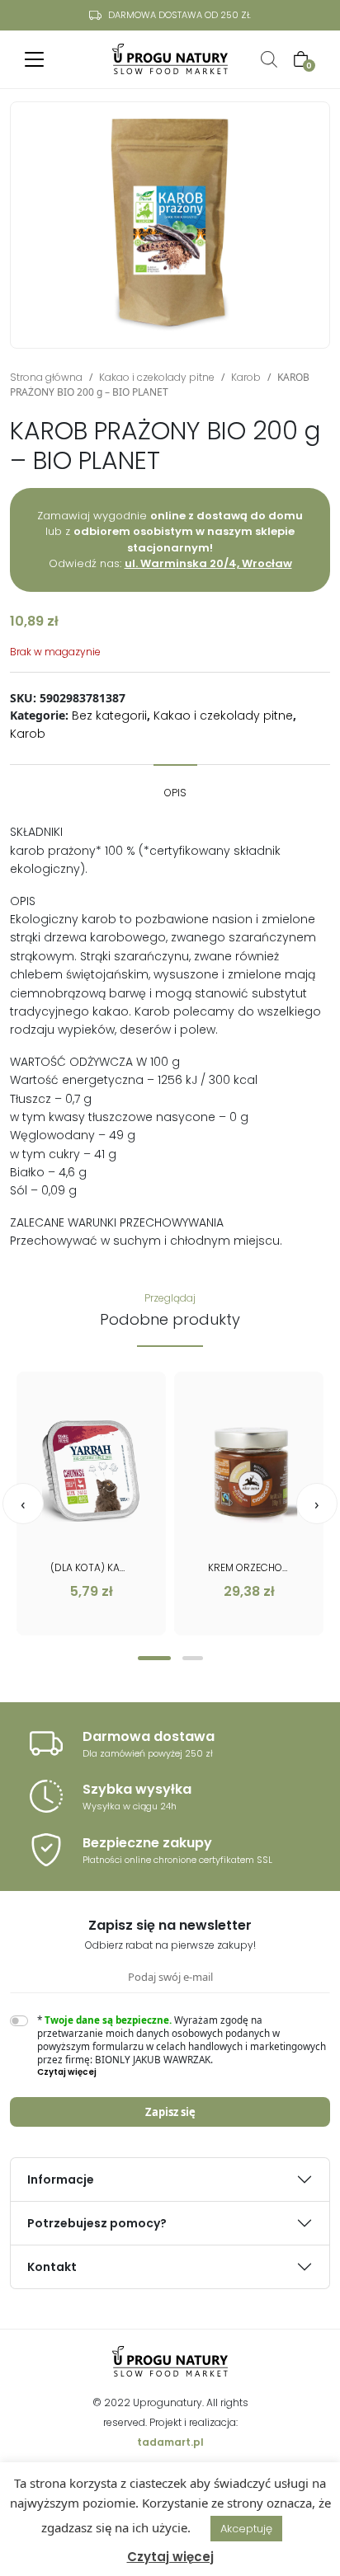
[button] (154, 1658)
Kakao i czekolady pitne (157, 377)
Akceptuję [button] (246, 2529)
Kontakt (52, 2267)
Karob (246, 377)
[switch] (19, 2021)
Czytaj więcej (170, 2557)
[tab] (175, 785)
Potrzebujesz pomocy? (97, 2223)
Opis (175, 793)
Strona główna (46, 377)
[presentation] (23, 1504)
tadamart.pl (170, 2442)
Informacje (61, 2180)
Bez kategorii (109, 716)
